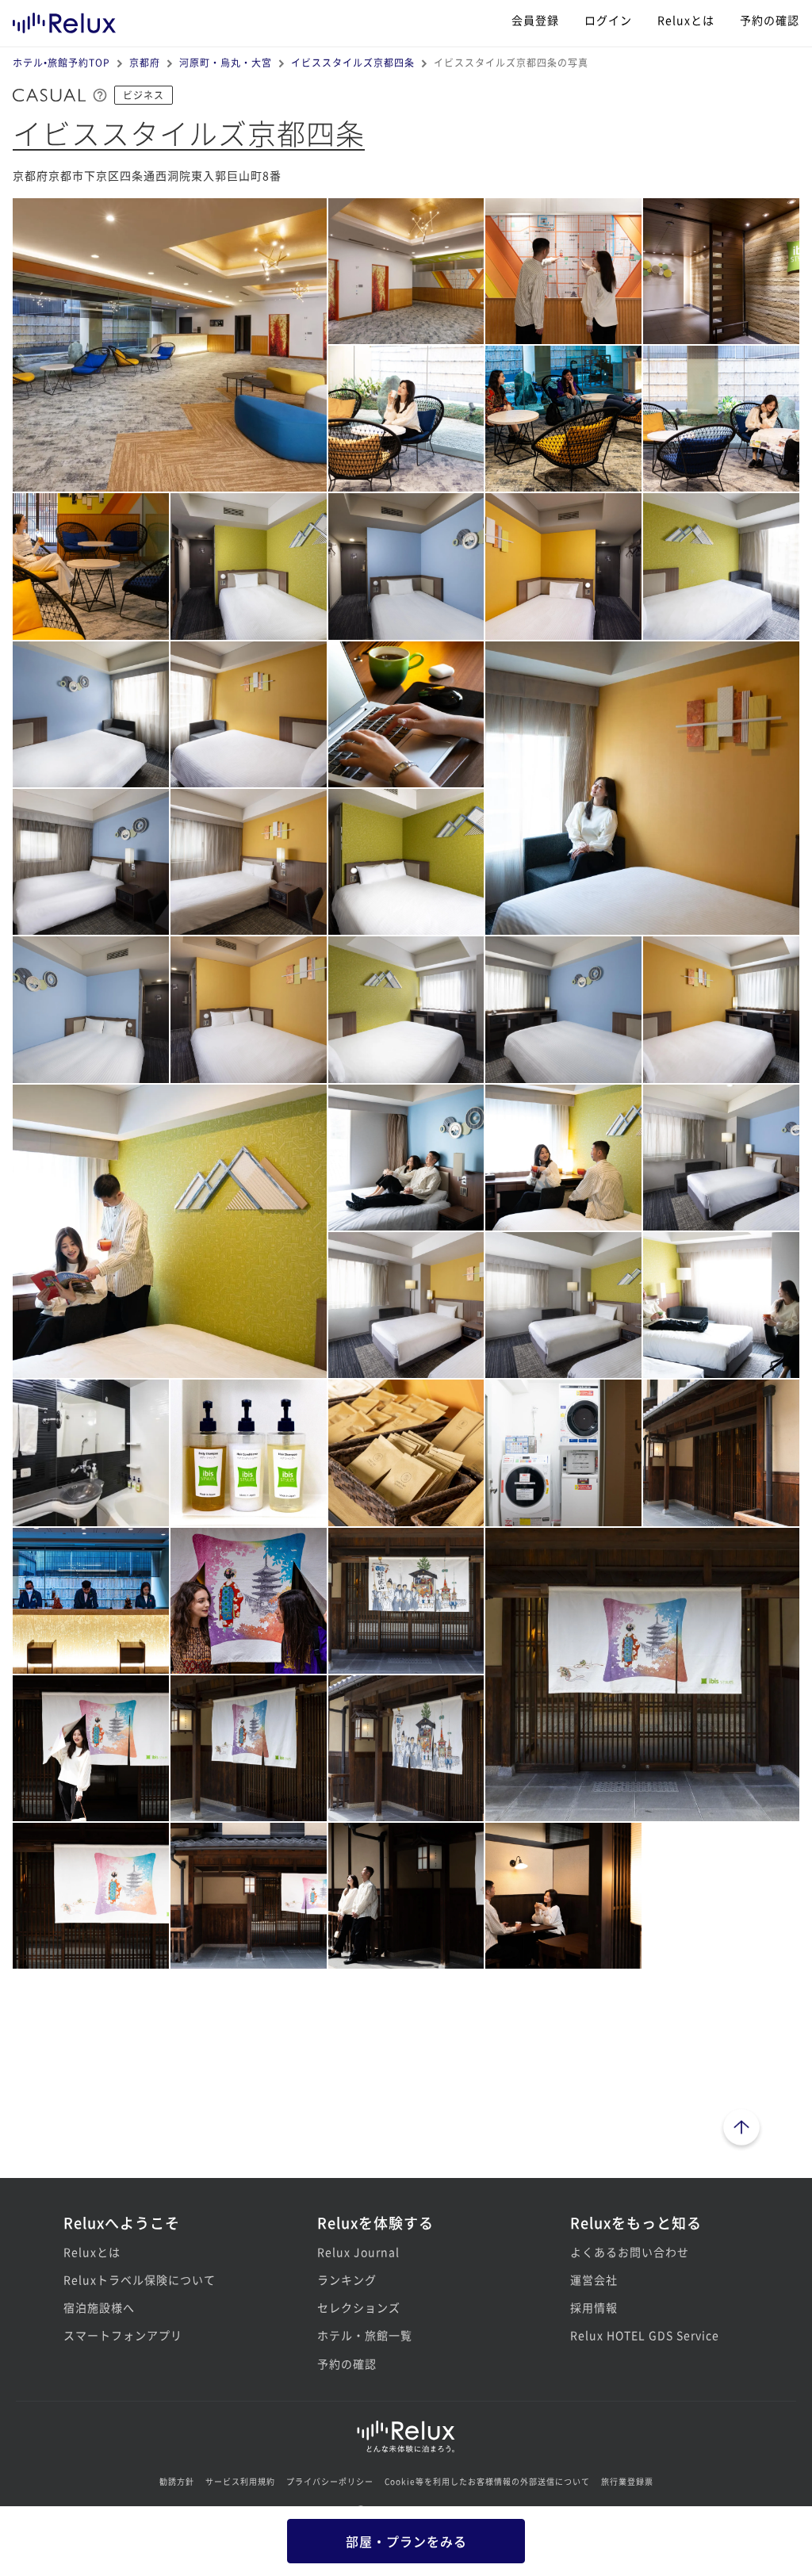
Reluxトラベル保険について (140, 2279)
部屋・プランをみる (406, 2541)
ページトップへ (741, 2130)
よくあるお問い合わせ (630, 2252)
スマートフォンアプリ (123, 2335)
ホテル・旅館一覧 (365, 2335)
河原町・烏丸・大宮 (226, 62)
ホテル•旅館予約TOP (61, 62)
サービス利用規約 (240, 2481)
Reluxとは (686, 20)
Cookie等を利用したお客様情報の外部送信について (487, 2481)
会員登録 (535, 20)
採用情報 (594, 2307)
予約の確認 (770, 20)
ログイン (608, 20)
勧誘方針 (177, 2481)
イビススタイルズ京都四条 (353, 62)
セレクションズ (359, 2307)
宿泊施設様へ (99, 2307)
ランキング (347, 2279)
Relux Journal (358, 2252)
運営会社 (594, 2279)
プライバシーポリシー (330, 2481)
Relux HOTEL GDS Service (645, 2335)
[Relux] (64, 19)
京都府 (145, 62)
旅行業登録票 (627, 2481)
